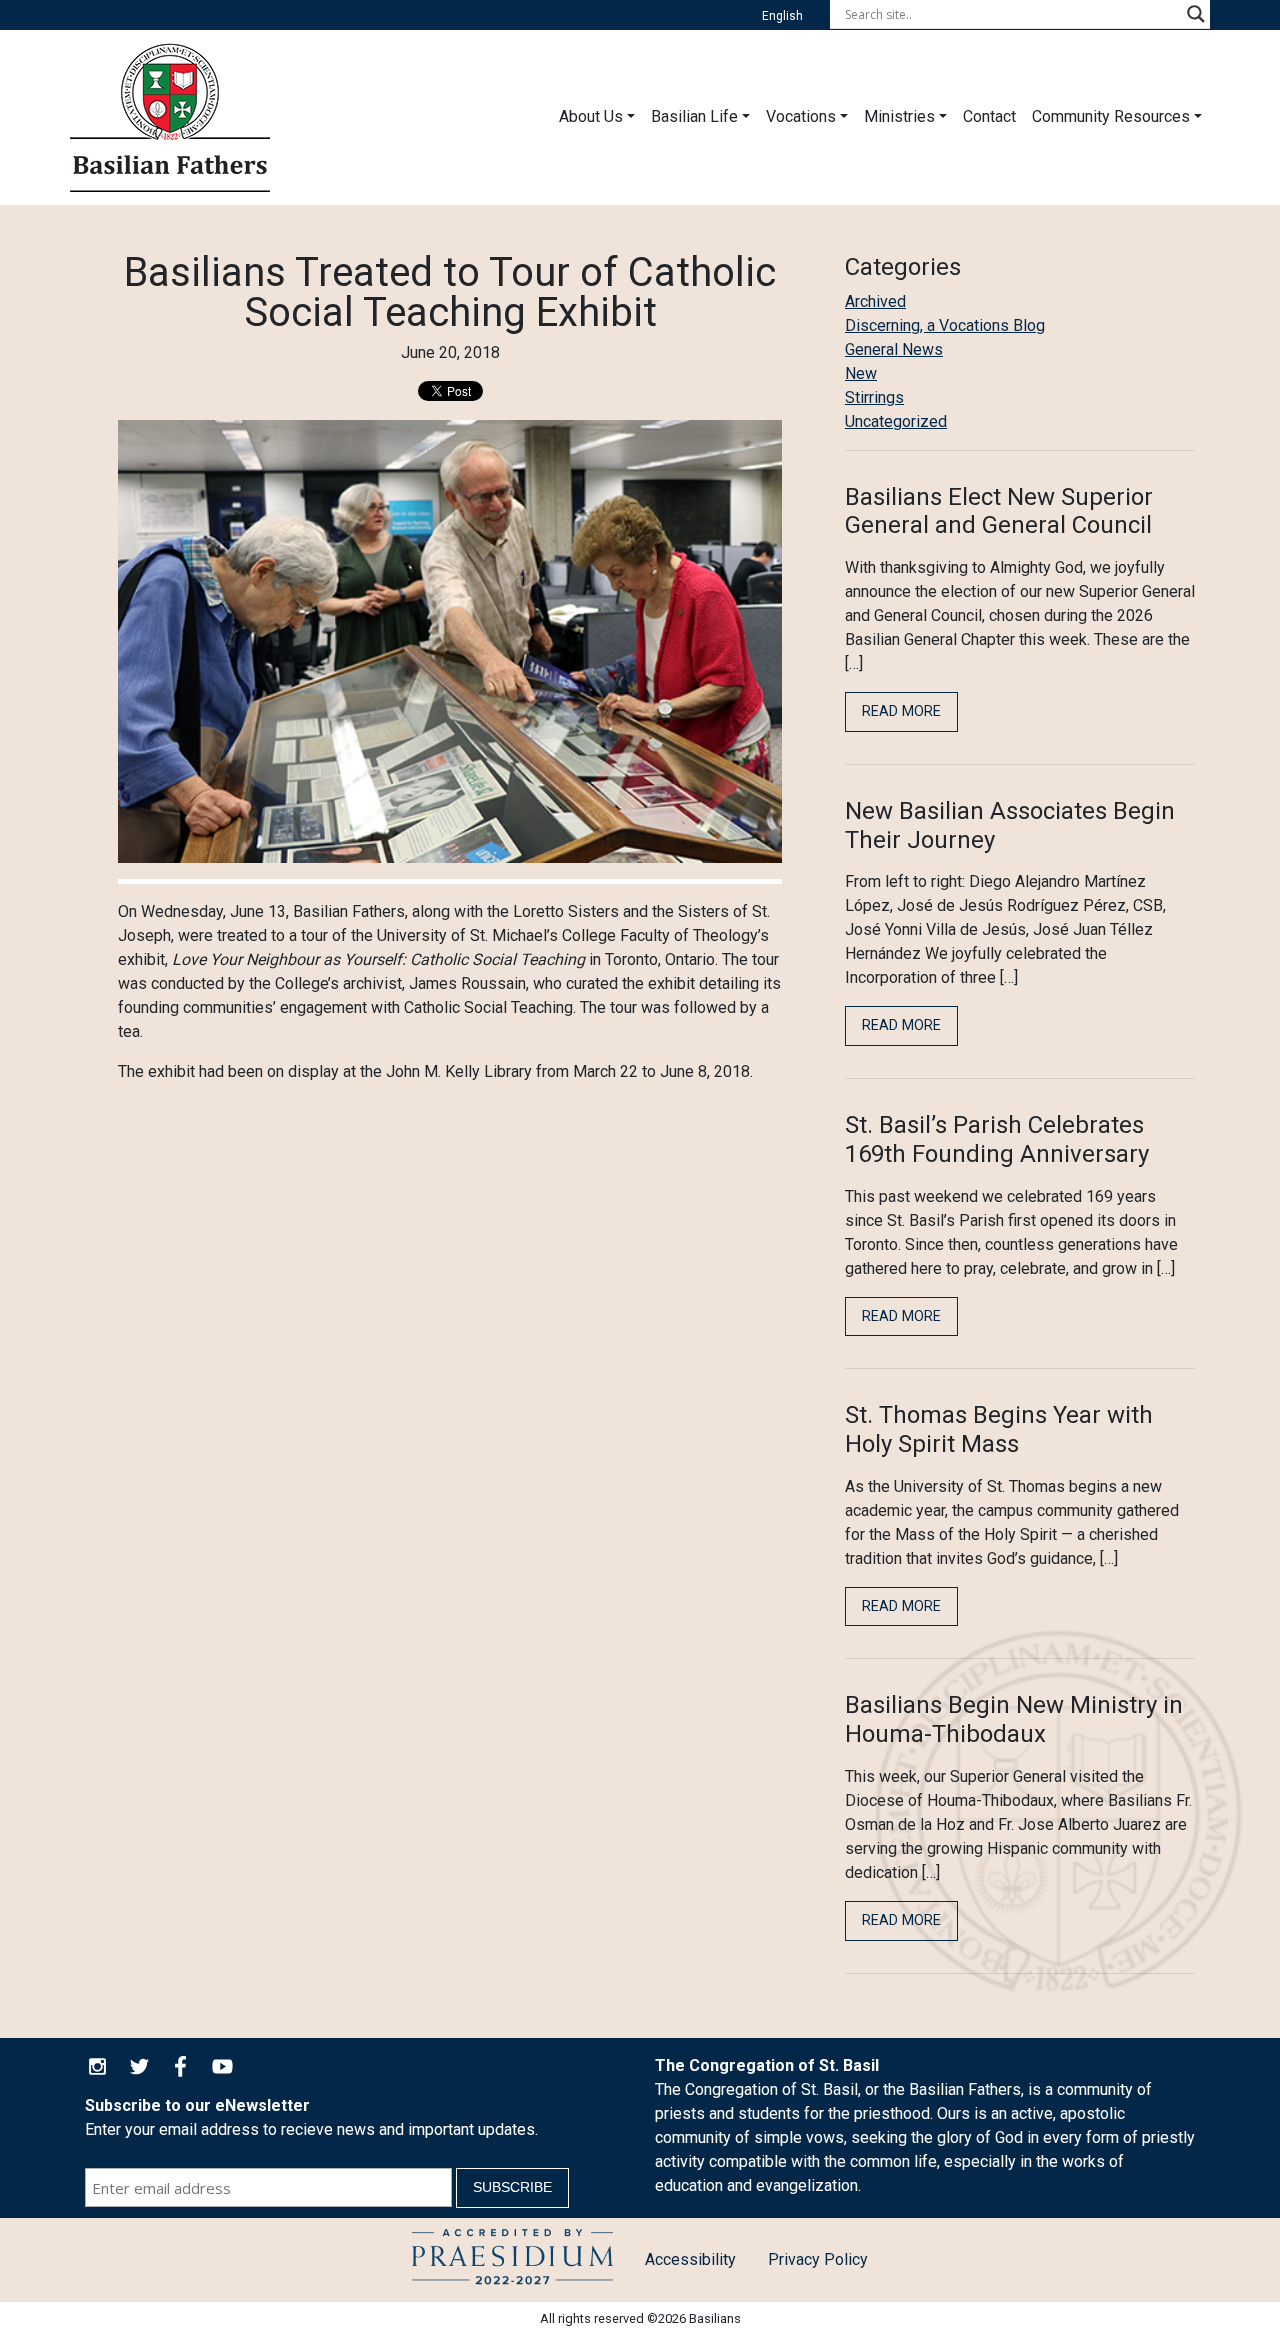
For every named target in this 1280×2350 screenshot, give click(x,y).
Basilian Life (694, 116)
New (861, 373)
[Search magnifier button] (1196, 14)
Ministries (899, 116)
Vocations (801, 116)
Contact (989, 116)
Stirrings (874, 397)
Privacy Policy (818, 2259)
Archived (875, 301)
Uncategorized (896, 421)
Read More (901, 711)
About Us (591, 116)
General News (894, 349)
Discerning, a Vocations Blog (945, 325)
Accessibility (690, 2259)
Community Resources (1111, 116)
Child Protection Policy (512, 2260)
